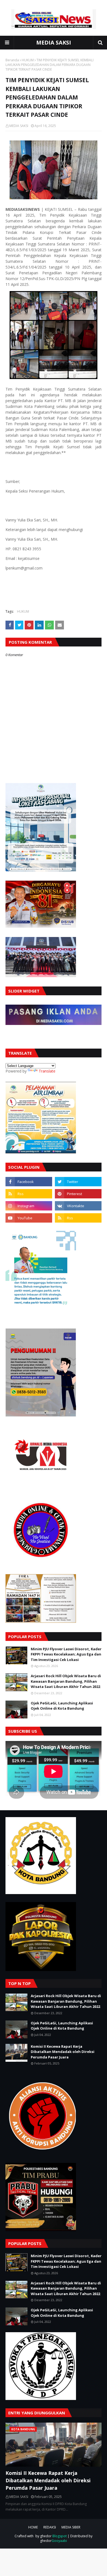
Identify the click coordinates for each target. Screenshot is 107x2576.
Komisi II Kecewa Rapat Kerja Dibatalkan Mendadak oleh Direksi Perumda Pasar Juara (63, 2052)
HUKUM (28, 60)
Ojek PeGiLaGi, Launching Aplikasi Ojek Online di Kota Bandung (62, 1706)
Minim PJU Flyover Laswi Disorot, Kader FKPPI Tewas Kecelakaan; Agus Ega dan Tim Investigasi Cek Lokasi (66, 1654)
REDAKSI (50, 2527)
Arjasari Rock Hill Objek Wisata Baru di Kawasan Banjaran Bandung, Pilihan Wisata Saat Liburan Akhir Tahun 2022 (66, 1681)
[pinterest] (78, 1194)
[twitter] (78, 1182)
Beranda (12, 60)
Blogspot (60, 2536)
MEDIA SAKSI (54, 42)
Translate (47, 1071)
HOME (33, 2527)
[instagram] (29, 1206)
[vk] (78, 1206)
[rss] (29, 1194)
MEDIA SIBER (71, 2527)
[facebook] (29, 1182)
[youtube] (29, 1218)
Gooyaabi (59, 2541)
